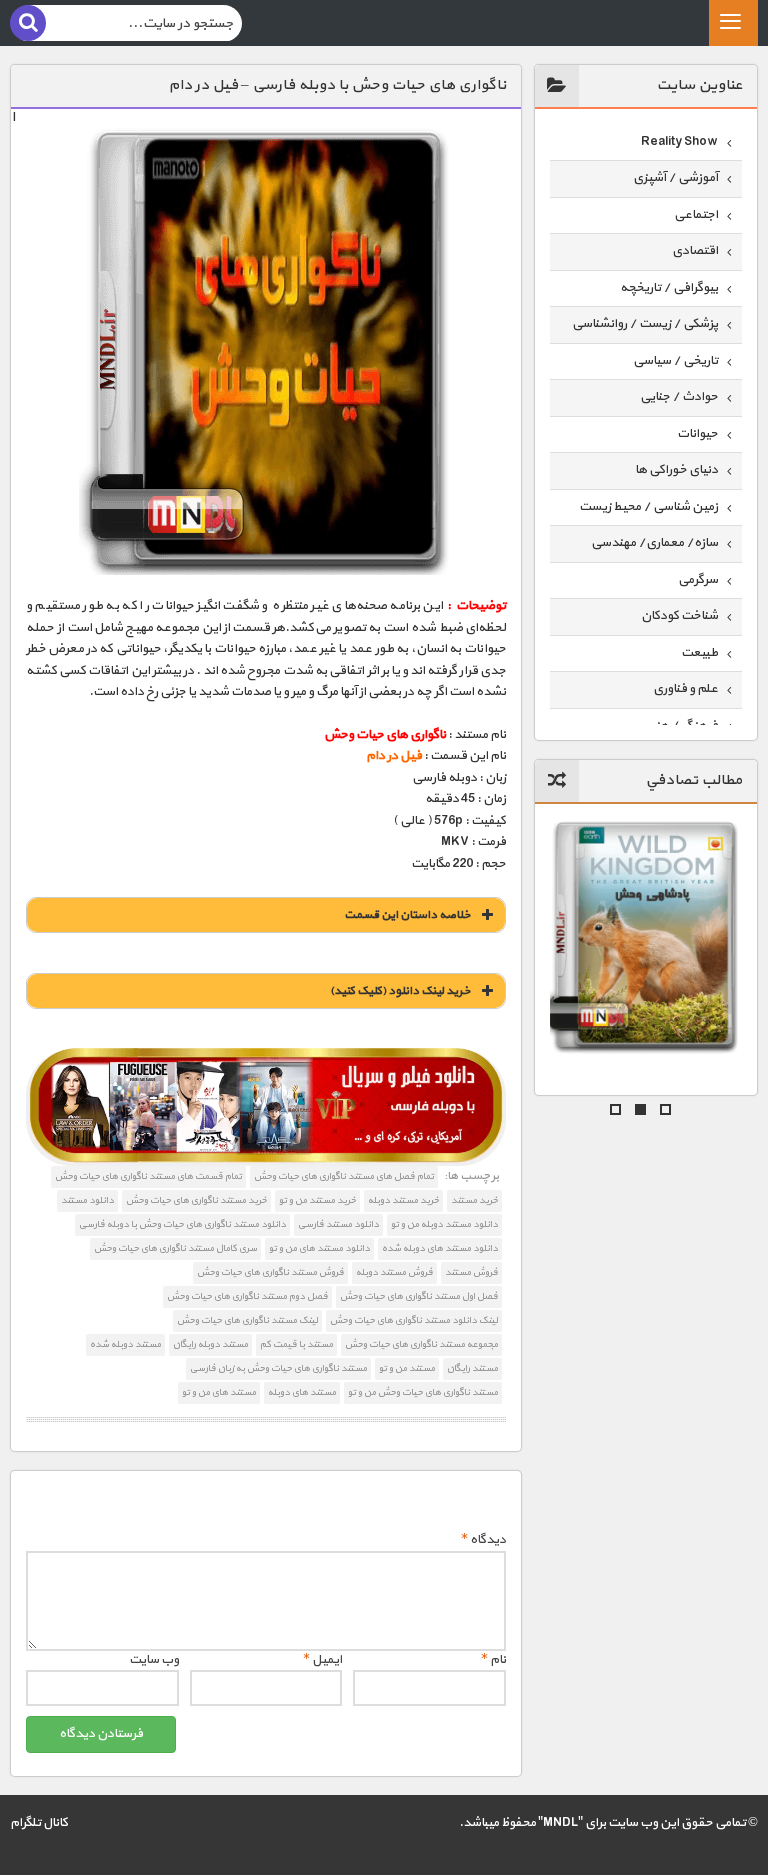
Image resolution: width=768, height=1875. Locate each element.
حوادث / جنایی (679, 397)
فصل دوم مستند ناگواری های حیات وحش (247, 1296)
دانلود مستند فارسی (338, 1224)
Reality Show (679, 142)
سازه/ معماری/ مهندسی (654, 543)
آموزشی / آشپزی (675, 178)
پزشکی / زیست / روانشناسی (645, 324)
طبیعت (699, 653)
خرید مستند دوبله (403, 1200)
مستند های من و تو (219, 1392)
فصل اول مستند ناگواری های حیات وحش (419, 1296)
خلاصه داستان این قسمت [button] (407, 915)
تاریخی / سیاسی (675, 361)
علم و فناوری (685, 689)
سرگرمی (698, 580)
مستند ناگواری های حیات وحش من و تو (423, 1392)
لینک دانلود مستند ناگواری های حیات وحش (414, 1320)
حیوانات (697, 434)
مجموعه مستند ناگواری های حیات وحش (421, 1344)
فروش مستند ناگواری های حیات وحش (270, 1272)
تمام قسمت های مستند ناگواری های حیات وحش (148, 1176)
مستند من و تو (407, 1368)
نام (493, 1660)
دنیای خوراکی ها (676, 470)
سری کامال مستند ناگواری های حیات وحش (175, 1248)
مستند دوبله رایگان (210, 1344)
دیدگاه (483, 1540)
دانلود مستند (87, 1200)
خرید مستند (474, 1200)
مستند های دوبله (302, 1392)
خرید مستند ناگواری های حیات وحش (196, 1200)
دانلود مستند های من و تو (319, 1248)
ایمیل (322, 1660)
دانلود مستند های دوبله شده (440, 1248)
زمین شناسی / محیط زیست (648, 507)
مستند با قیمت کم (296, 1344)
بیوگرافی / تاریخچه (669, 288)
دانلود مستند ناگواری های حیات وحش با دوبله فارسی (182, 1224)
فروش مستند (471, 1272)
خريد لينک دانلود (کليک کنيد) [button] (400, 991)
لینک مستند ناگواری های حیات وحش (247, 1320)
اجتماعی (696, 215)
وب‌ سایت (154, 1660)
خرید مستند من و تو (317, 1200)
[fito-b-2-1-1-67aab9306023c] (265, 1107)
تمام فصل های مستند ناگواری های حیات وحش (344, 1176)
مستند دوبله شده (125, 1344)
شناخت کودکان (679, 616)
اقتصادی (695, 251)
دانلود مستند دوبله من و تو (444, 1224)
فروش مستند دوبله (394, 1272)
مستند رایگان (472, 1368)
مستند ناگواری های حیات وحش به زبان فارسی (278, 1368)
